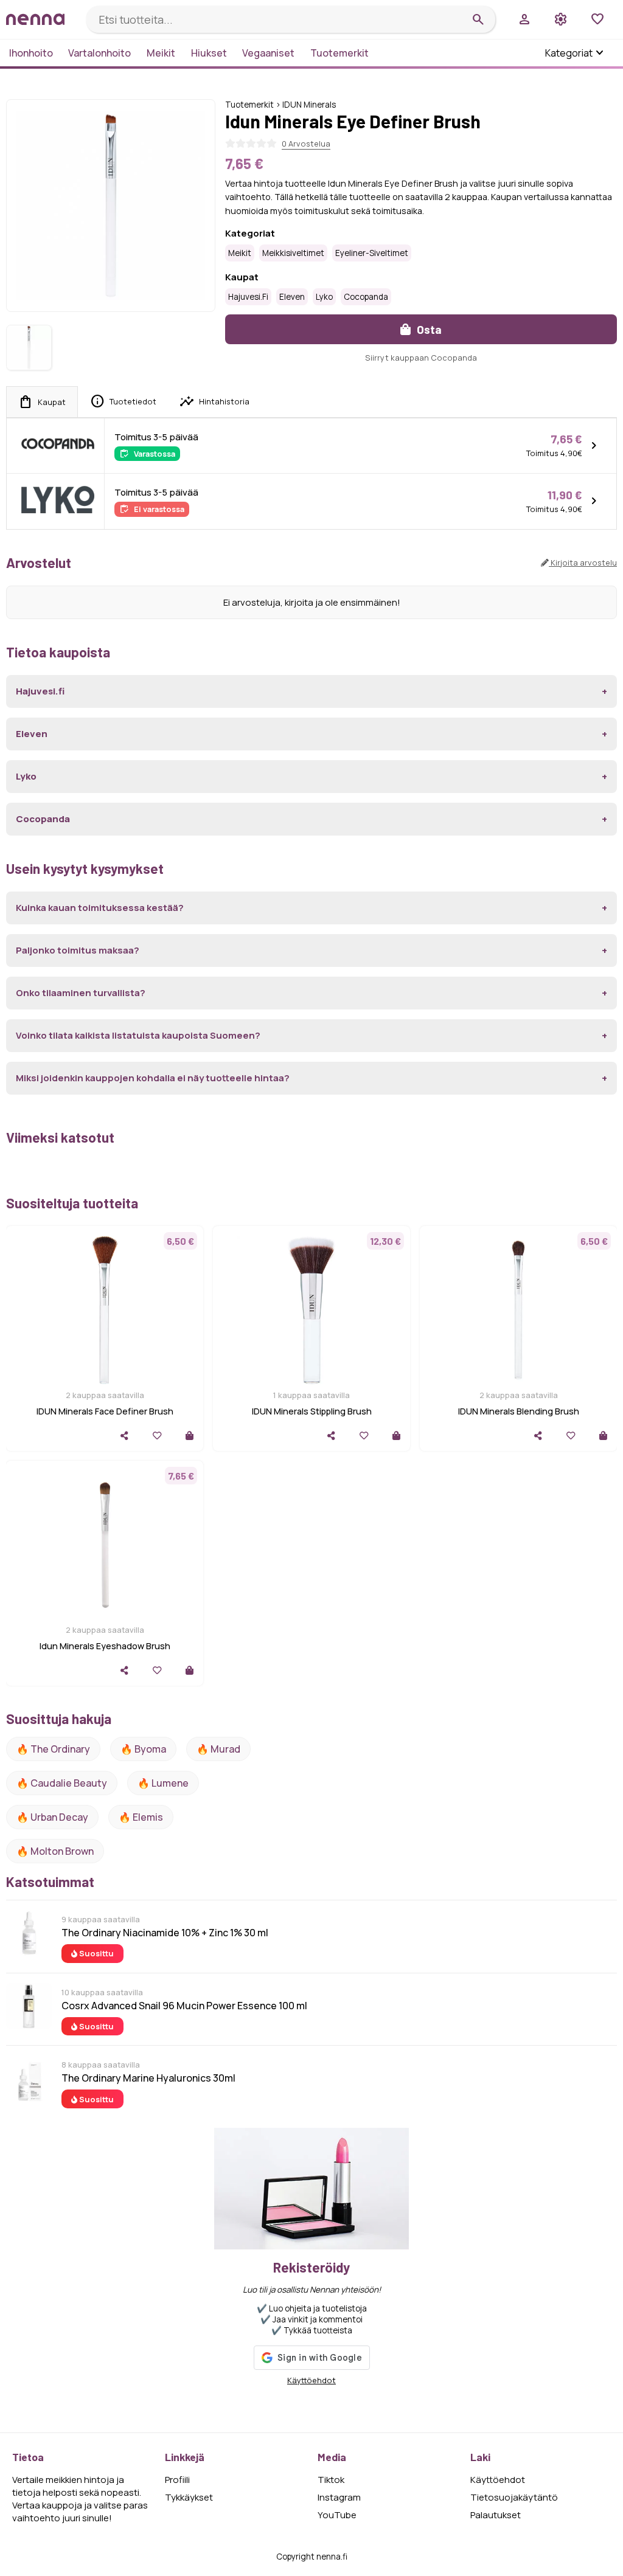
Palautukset (496, 2515)
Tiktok (331, 2480)
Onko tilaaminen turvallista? (81, 993)
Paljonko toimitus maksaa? (78, 950)
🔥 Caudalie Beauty (62, 1783)
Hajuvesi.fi (248, 297)
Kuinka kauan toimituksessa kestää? (100, 908)
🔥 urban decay (52, 1817)
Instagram (339, 2497)
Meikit (161, 53)
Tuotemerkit (339, 53)
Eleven (292, 297)
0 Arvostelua (306, 144)
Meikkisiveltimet (293, 253)
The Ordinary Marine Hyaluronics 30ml (148, 2078)
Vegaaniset (268, 53)
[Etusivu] (41, 19)
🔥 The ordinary (53, 1749)
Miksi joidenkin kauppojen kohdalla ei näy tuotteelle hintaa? (153, 1078)
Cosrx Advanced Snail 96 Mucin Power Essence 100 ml (184, 2006)
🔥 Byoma (143, 1749)
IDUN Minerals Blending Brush (519, 1411)
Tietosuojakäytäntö (514, 2497)
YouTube (337, 2515)
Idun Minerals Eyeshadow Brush (105, 1646)
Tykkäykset (189, 2497)
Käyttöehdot (311, 2380)
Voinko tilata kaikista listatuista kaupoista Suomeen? (138, 1035)
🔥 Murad (218, 1749)
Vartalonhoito (99, 53)
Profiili (177, 2480)
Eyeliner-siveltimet (372, 253)
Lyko (324, 297)
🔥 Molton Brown (55, 1851)
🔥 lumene (163, 1783)
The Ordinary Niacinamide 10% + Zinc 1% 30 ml (165, 1933)
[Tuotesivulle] (190, 1435)
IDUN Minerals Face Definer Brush (105, 1411)
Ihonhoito (31, 53)
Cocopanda (366, 297)
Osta (428, 329)
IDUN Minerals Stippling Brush (312, 1411)
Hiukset (209, 53)
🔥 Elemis (141, 1817)
